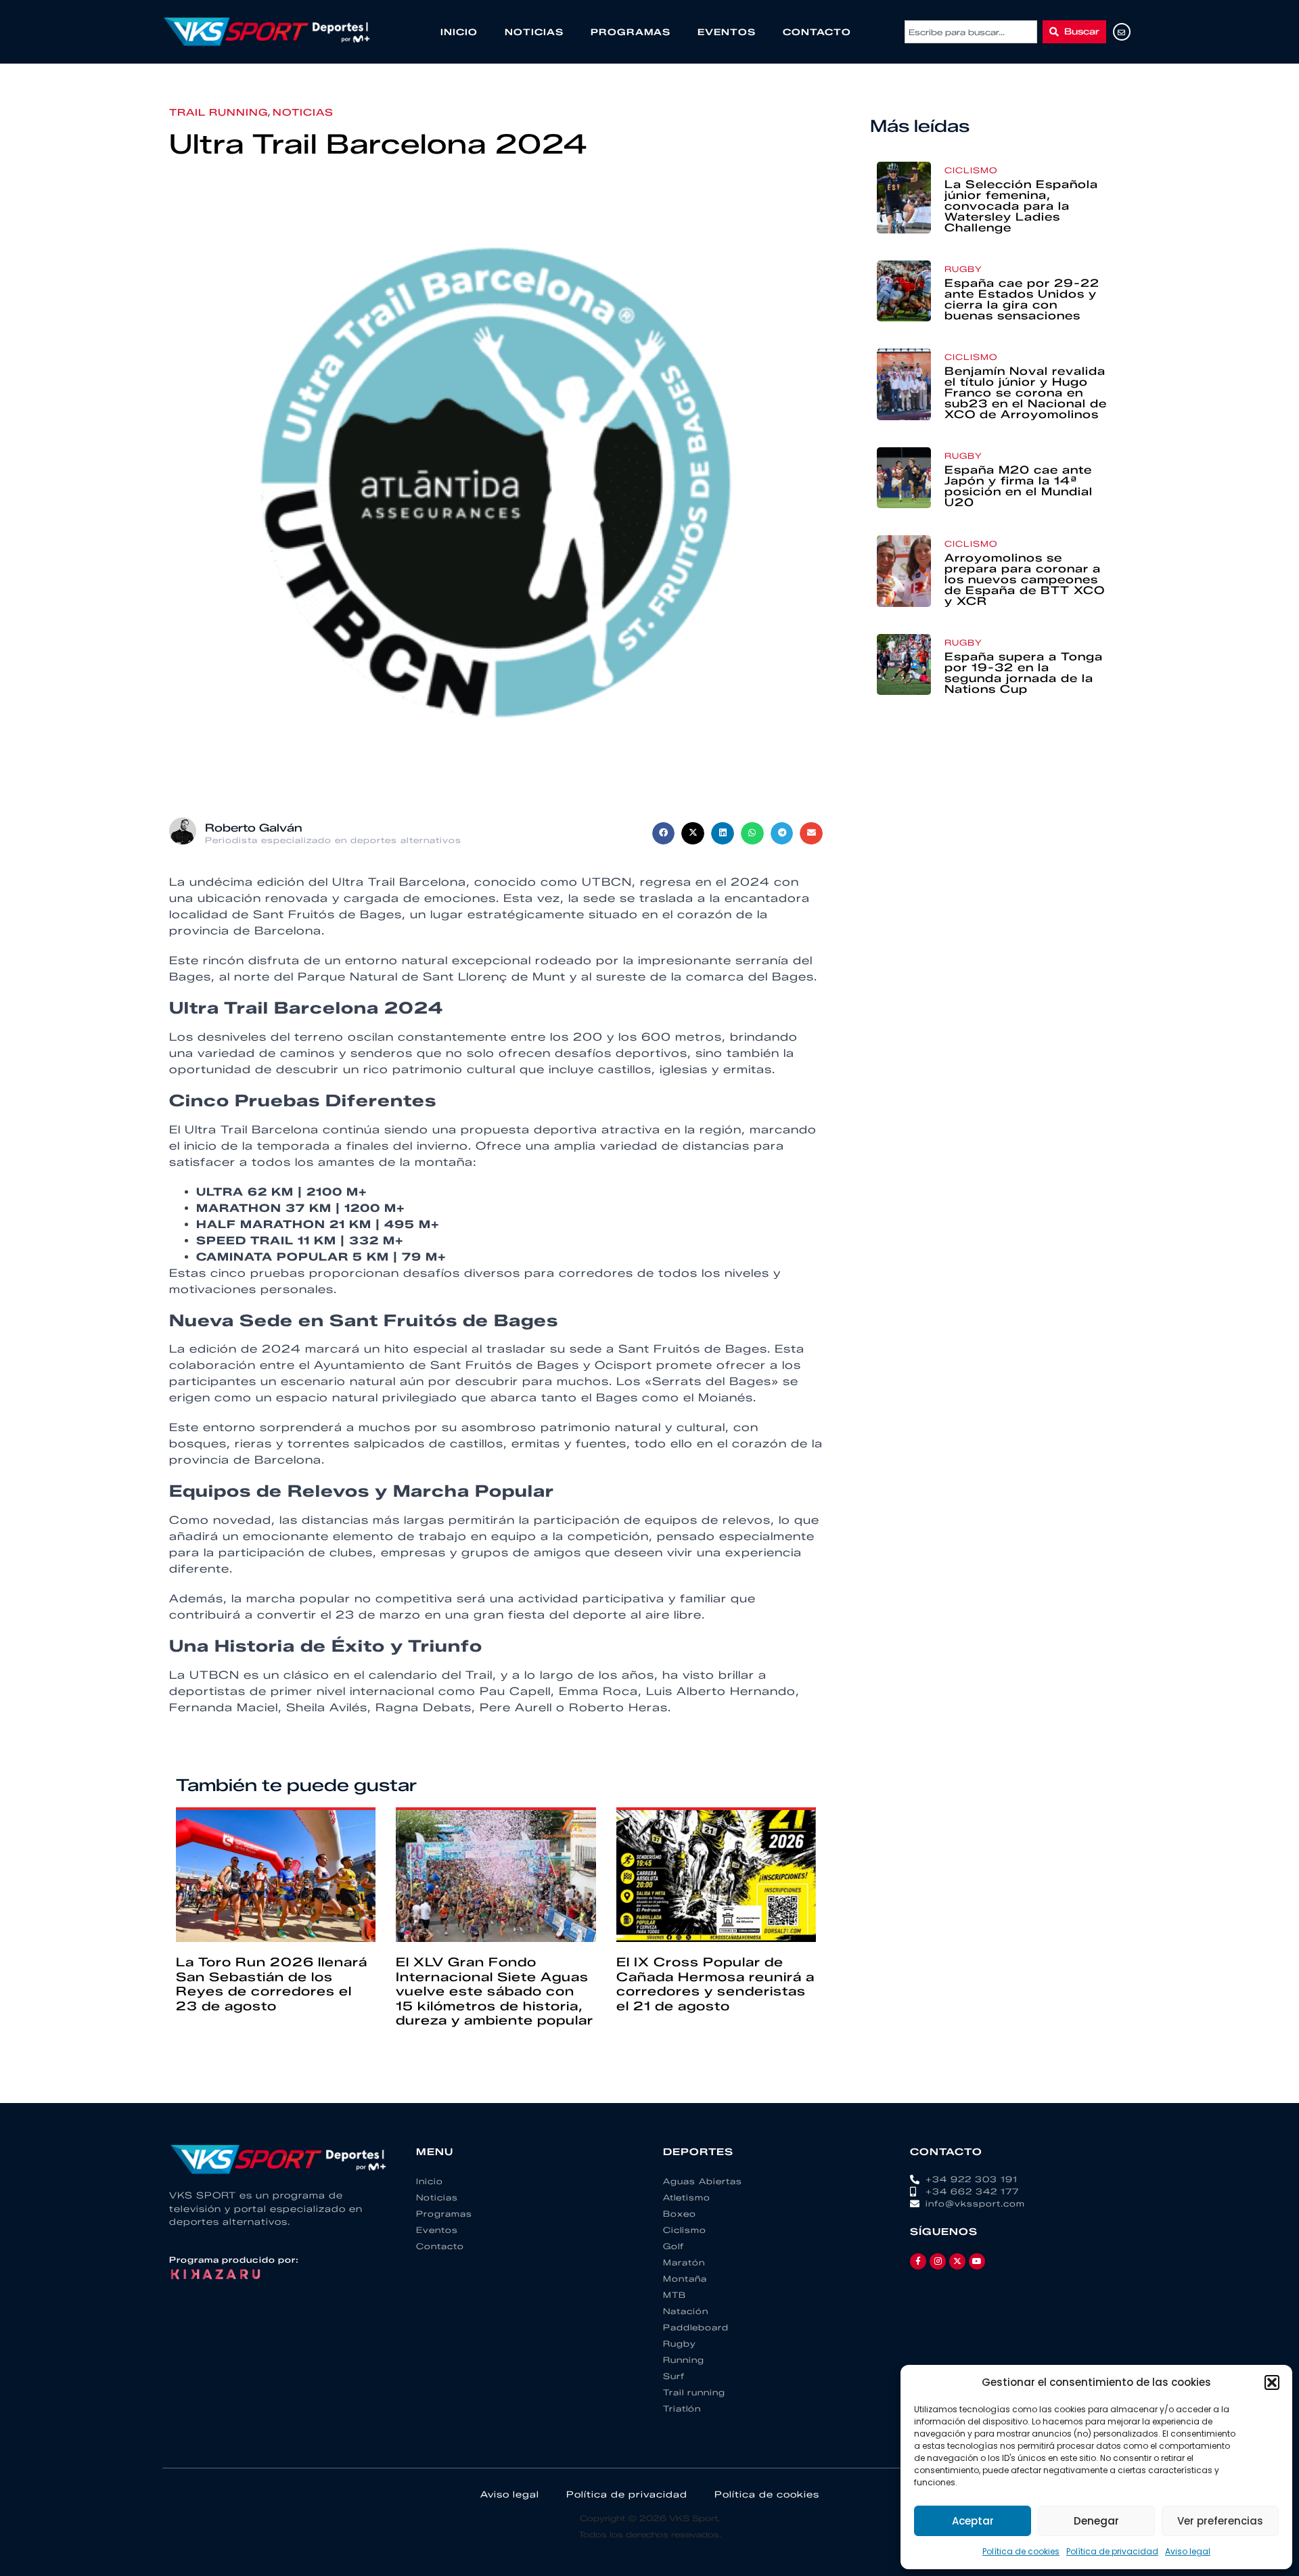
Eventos (727, 32)
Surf (674, 2376)
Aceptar (973, 2521)
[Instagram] (938, 2261)
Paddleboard (696, 2327)
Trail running (219, 113)
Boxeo (680, 2214)
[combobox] (971, 32)
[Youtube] (977, 2261)
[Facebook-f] (918, 2261)
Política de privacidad (1112, 2551)
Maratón (684, 2262)
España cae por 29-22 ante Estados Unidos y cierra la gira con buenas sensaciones (1022, 299)
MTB (675, 2295)
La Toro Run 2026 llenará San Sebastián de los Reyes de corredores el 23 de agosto (272, 1984)
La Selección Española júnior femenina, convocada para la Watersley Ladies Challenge (1021, 206)
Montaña (685, 2279)
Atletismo (687, 2197)
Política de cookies (1021, 2551)
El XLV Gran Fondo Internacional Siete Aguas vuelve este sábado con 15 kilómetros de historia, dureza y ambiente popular (495, 1991)
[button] (1272, 2382)
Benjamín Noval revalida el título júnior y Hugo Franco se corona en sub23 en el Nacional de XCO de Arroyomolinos (1026, 393)
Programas (631, 32)
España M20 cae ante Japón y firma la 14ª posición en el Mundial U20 (1019, 486)
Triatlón (682, 2409)
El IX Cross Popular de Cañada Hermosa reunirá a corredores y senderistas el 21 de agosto (715, 1984)
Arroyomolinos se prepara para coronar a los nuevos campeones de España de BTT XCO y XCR (1025, 580)
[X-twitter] (957, 2261)
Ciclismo (971, 170)
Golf (674, 2246)
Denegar (1096, 2521)
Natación (686, 2311)
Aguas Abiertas (703, 2181)
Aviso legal (1188, 2551)
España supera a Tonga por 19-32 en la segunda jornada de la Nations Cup (1024, 673)
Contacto (817, 32)
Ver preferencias (1220, 2521)
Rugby (963, 269)
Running (684, 2360)
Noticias (534, 32)
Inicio (459, 32)
